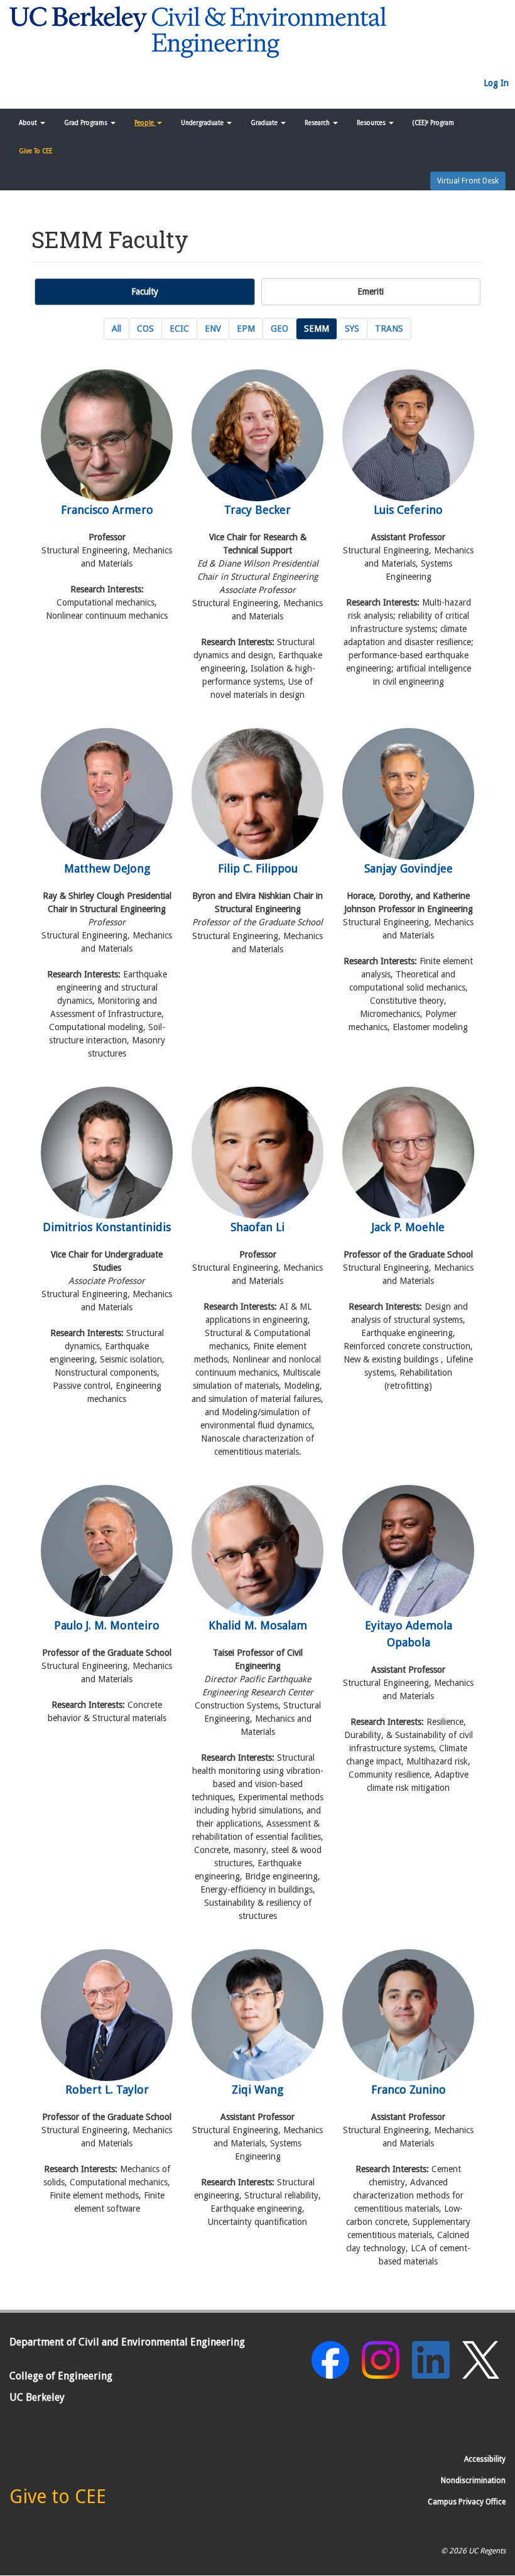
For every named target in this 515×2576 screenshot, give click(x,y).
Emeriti (371, 291)
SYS (352, 329)
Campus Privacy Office (467, 2502)
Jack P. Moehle (408, 1227)
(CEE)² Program (433, 123)
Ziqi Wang (257, 2090)
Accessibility (485, 2459)
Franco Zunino (409, 2090)
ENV (213, 329)
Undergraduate (203, 123)
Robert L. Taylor (107, 2090)
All (117, 329)
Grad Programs (87, 123)
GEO (279, 329)
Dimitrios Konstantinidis (107, 1227)
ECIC (179, 329)
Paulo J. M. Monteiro (107, 1625)
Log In (496, 83)
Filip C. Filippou (258, 868)
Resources (372, 123)
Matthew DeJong (107, 868)
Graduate (265, 123)
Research (318, 123)
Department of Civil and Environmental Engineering (127, 2342)
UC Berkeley (37, 2397)
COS (145, 329)
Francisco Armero (107, 510)
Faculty (145, 291)
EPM (246, 329)
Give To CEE (35, 151)
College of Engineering (61, 2376)
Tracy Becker (257, 510)
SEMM (317, 329)
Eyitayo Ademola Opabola (409, 1634)
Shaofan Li (257, 1227)
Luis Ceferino (408, 510)
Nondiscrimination (473, 2481)
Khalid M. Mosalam (258, 1625)
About (29, 123)
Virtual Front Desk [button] (468, 181)
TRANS (389, 329)
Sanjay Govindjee (409, 868)
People (145, 123)
